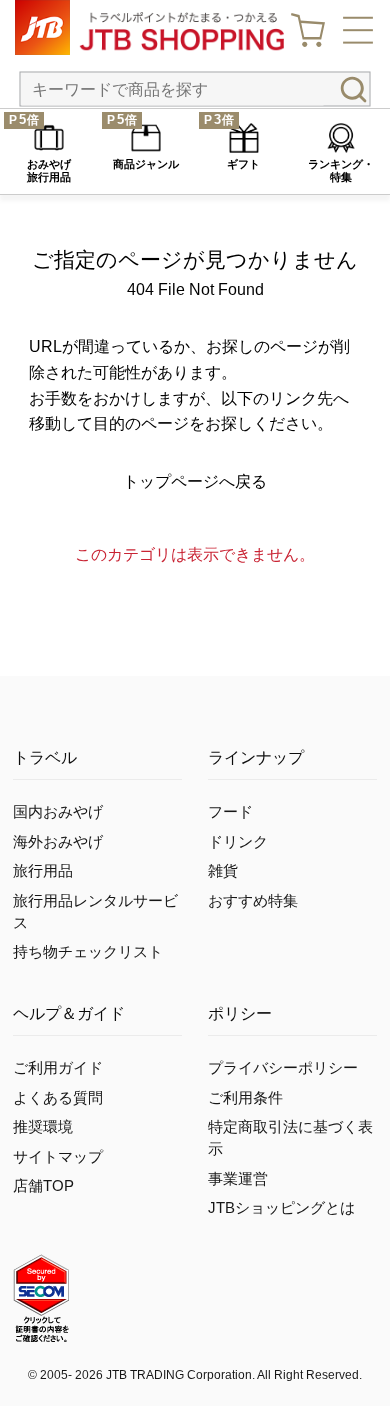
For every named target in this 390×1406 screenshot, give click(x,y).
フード (230, 812)
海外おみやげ (58, 842)
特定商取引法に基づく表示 (290, 1138)
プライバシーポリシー (283, 1068)
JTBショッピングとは (281, 1208)
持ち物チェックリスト (88, 952)
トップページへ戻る (195, 481)
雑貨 (223, 871)
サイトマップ (58, 1157)
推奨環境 (43, 1127)
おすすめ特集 (253, 901)
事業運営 (238, 1179)
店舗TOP (43, 1186)
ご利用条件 (245, 1098)
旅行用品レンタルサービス (95, 912)
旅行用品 (43, 871)
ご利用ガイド (58, 1068)
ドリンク (238, 842)
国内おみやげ (58, 812)
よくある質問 (58, 1098)
